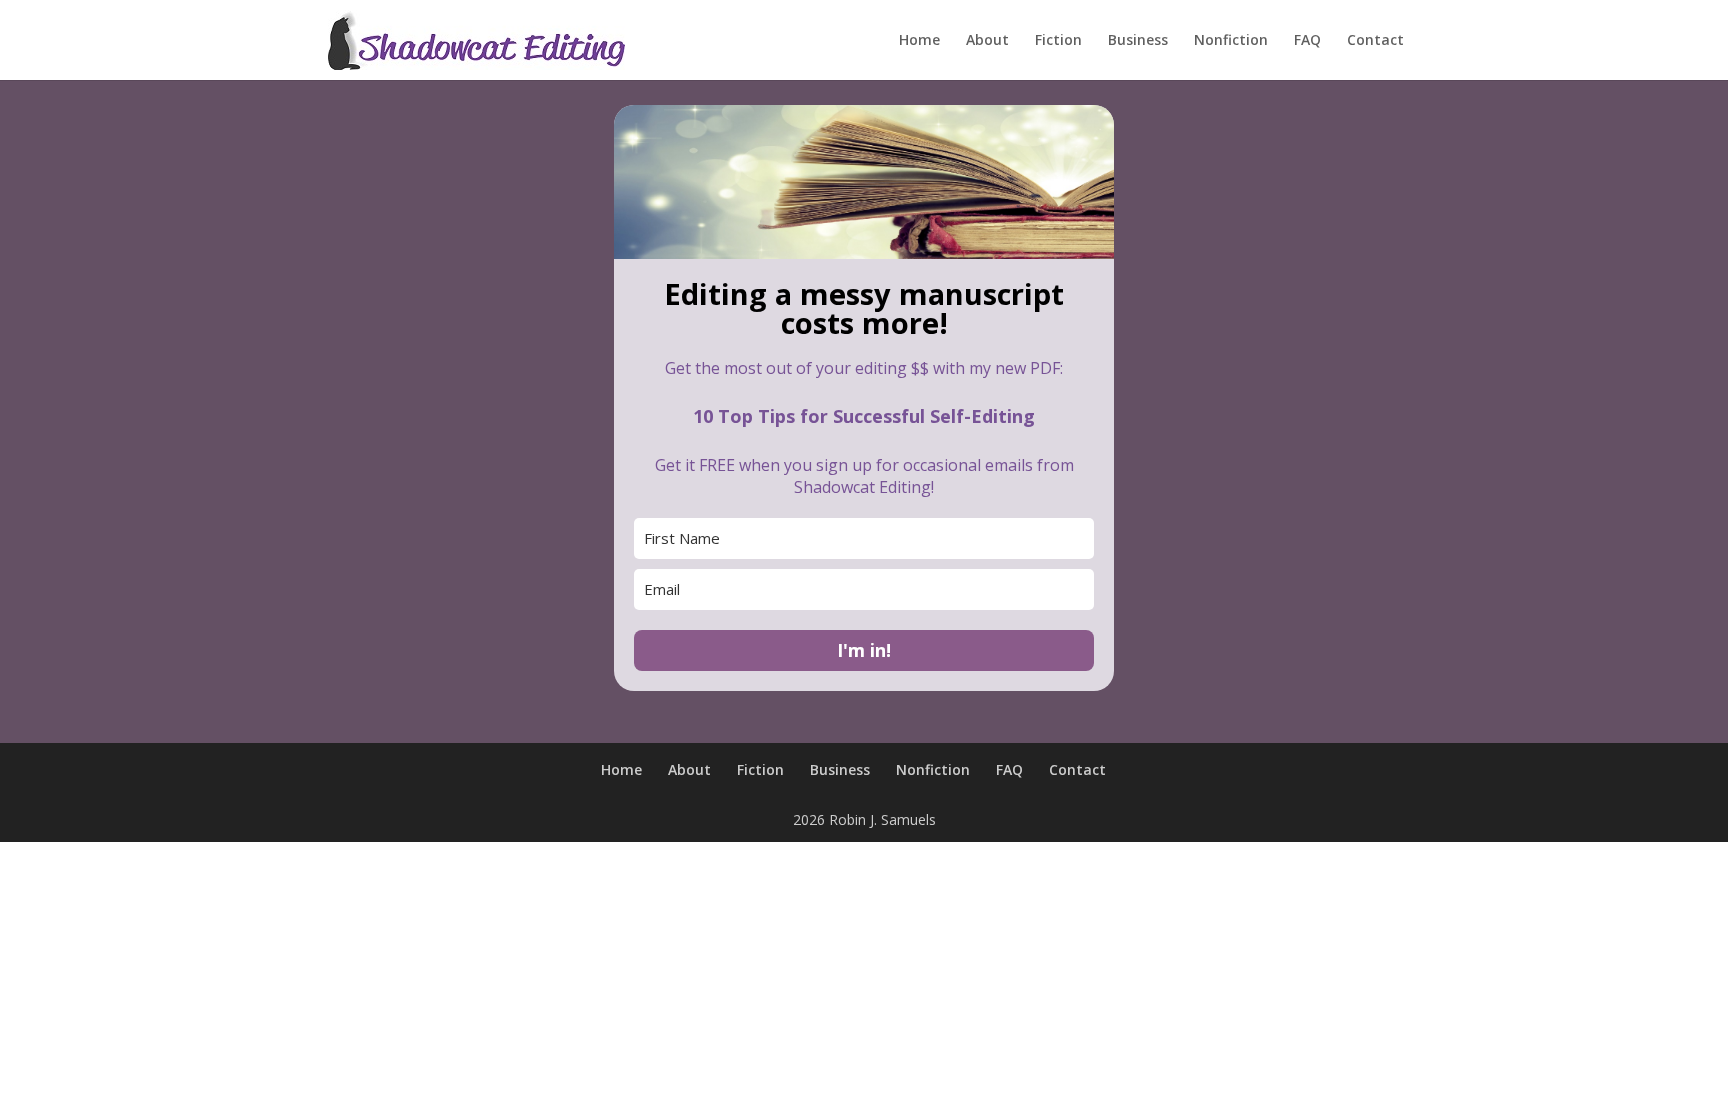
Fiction (1058, 41)
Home (919, 41)
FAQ (1307, 41)
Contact (1375, 41)
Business (1138, 41)
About (987, 41)
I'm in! (864, 650)
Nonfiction (1231, 41)
